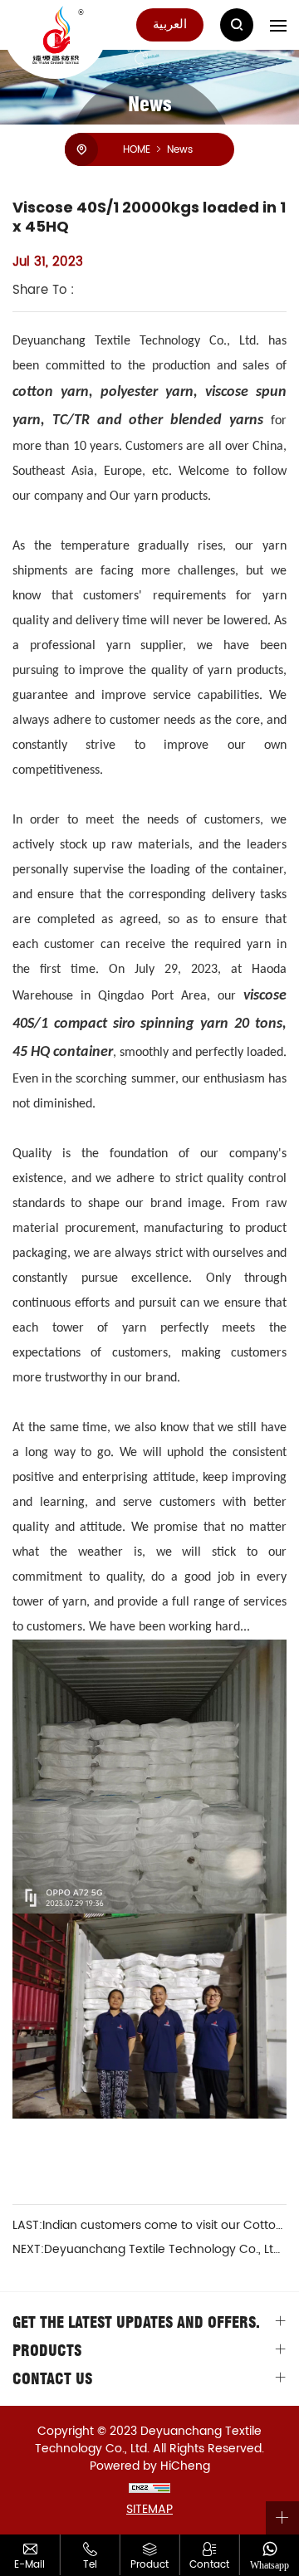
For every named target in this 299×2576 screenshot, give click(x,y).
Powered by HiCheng (150, 2466)
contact (209, 2564)
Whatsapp (270, 2565)
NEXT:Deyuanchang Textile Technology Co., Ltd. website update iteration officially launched (149, 2250)
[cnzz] (149, 2488)
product (149, 2564)
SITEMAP (149, 2509)
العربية (170, 24)
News (180, 149)
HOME (137, 149)
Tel (90, 2564)
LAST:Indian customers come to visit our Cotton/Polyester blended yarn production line (149, 2226)
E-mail (29, 2564)
